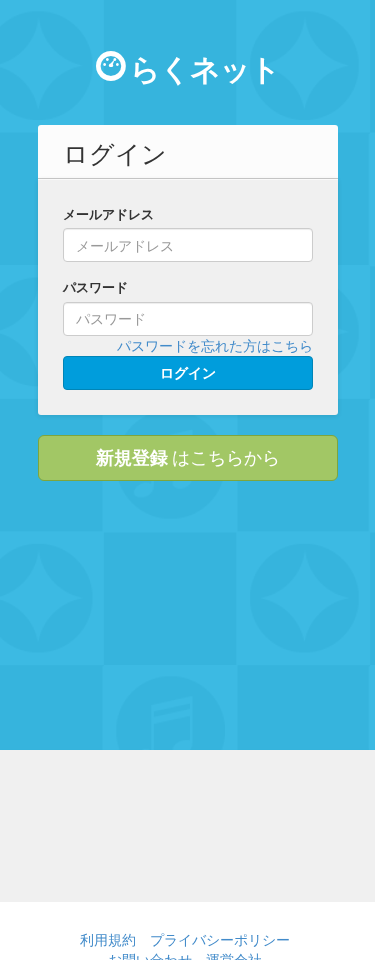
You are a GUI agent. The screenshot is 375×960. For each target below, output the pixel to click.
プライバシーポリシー (220, 939)
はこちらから (188, 457)
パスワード (95, 287)
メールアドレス (108, 214)
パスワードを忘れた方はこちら (215, 345)
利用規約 (108, 939)
